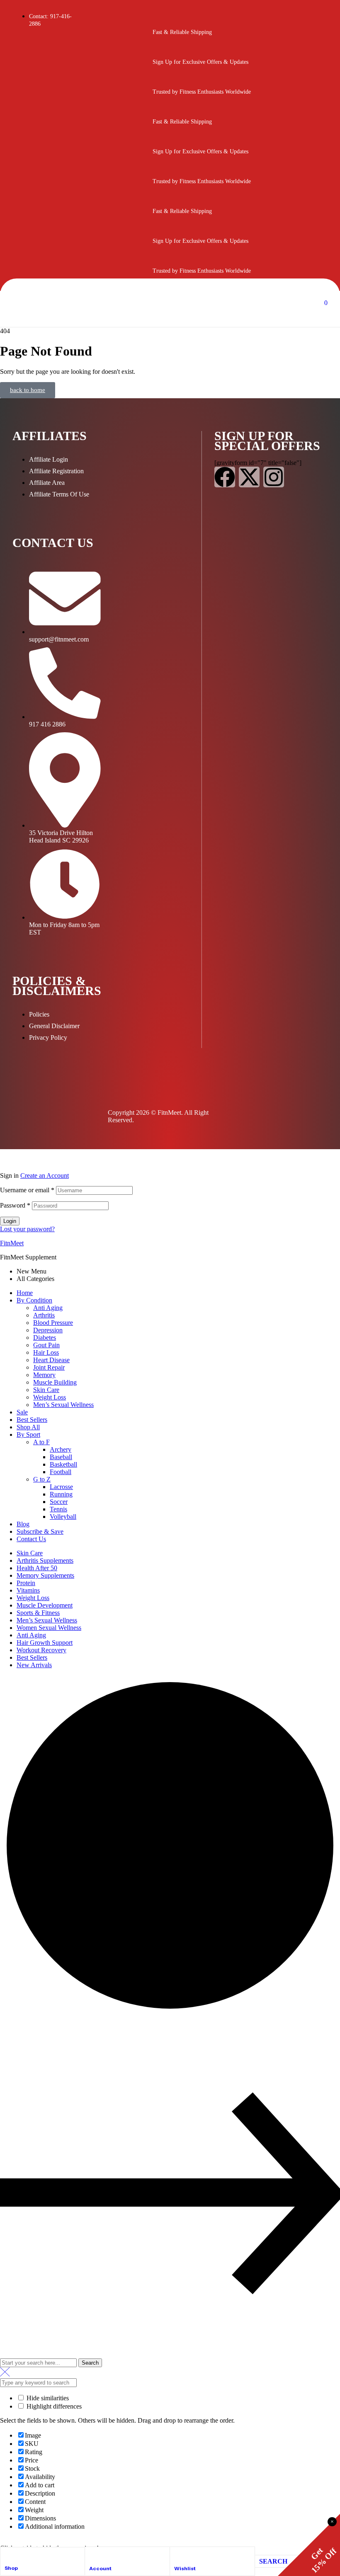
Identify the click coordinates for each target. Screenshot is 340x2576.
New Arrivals (34, 1665)
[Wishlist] (178, 2555)
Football (61, 1472)
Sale (22, 1412)
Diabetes (45, 1338)
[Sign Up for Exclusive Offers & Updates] (163, 54)
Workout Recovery (41, 1650)
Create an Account (45, 1175)
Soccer (59, 1502)
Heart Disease (51, 1360)
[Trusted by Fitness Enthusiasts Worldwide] (163, 84)
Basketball (63, 1464)
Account (100, 2568)
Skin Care (46, 1390)
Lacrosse (61, 1487)
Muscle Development (45, 1605)
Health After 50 (37, 1568)
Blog (23, 1524)
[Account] (93, 2555)
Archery (61, 1449)
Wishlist (185, 2568)
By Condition (34, 1300)
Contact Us (31, 1539)
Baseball (61, 1457)
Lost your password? (27, 1229)
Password (15, 1205)
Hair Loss (46, 1352)
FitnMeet (12, 1243)
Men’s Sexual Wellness (63, 1405)
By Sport (28, 1434)
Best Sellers (32, 1420)
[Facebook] (225, 477)
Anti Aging (48, 1308)
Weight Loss (50, 1397)
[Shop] (8, 2555)
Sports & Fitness (38, 1613)
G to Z (42, 1479)
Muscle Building (55, 1382)
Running (61, 1494)
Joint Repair (49, 1367)
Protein (26, 1583)
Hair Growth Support (45, 1643)
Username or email (27, 1190)
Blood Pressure (53, 1323)
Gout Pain (46, 1345)
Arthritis (44, 1315)
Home (25, 1293)
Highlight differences (53, 2406)
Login (10, 1221)
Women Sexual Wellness (49, 1628)
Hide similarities (47, 2398)
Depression (48, 1330)
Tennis (58, 1509)
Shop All (28, 1427)
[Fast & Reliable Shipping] (163, 24)
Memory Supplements (45, 1575)
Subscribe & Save (40, 1531)
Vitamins (28, 1590)
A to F (41, 1442)
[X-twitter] (249, 477)
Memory (44, 1375)
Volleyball (63, 1517)
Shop (11, 2568)
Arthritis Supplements (45, 1560)
